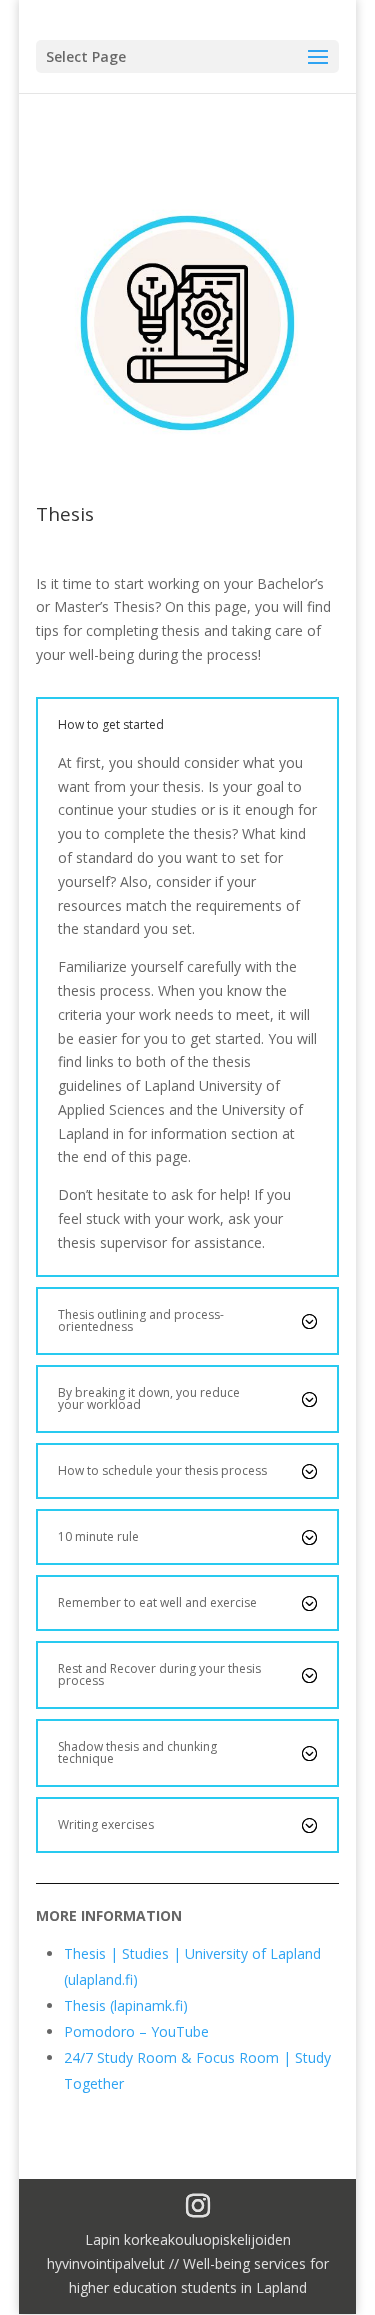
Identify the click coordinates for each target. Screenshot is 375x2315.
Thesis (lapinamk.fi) (126, 2005)
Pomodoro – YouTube (136, 2031)
